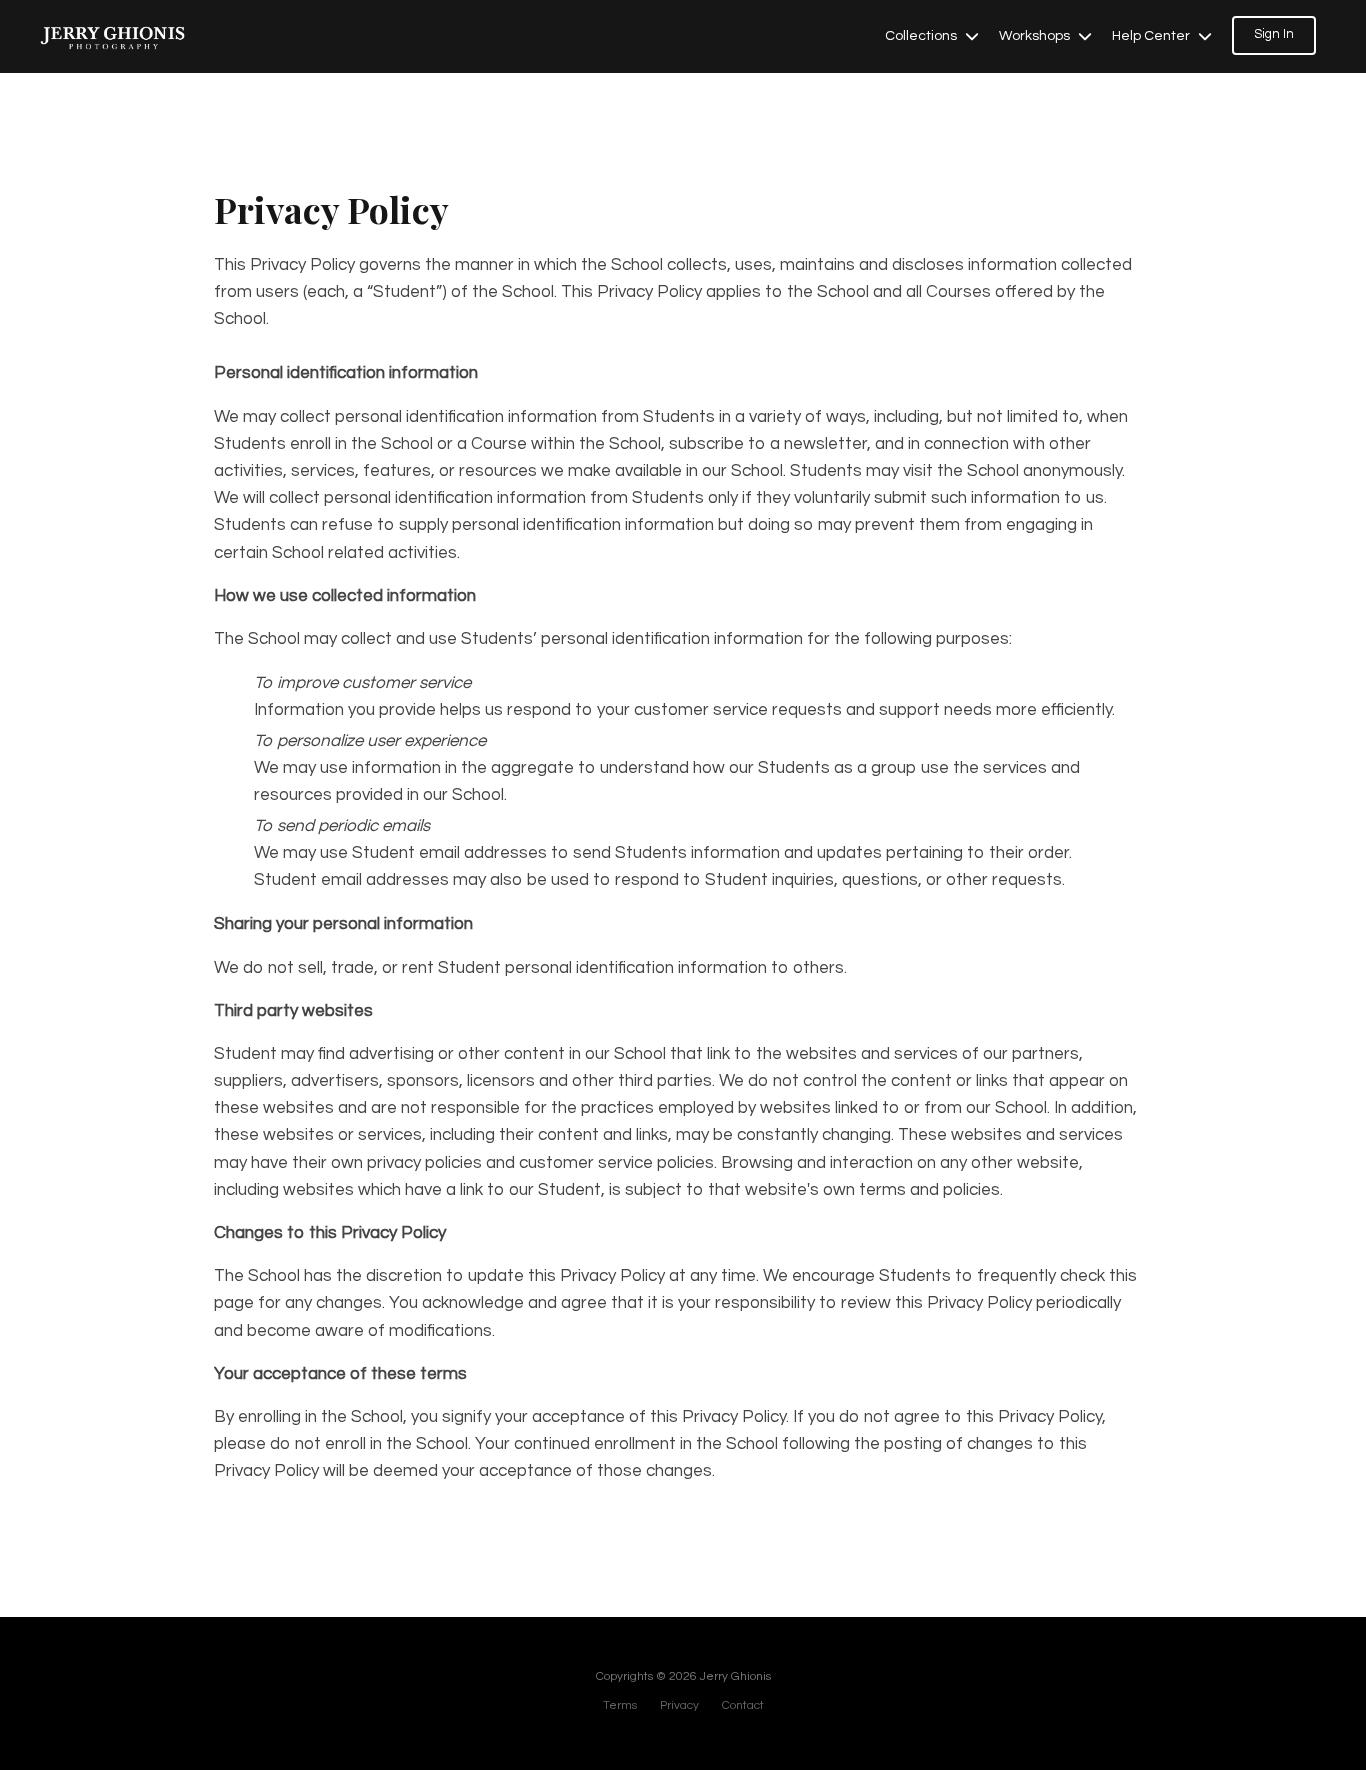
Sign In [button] (1274, 34)
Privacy (679, 1705)
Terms (620, 1705)
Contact (743, 1705)
